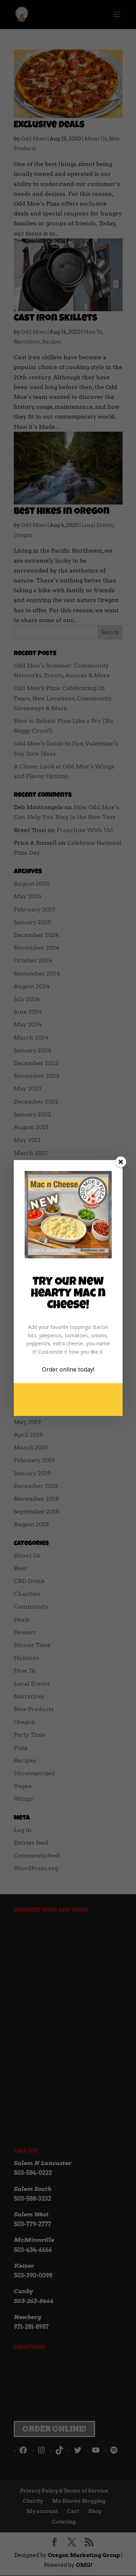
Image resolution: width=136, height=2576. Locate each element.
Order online (59, 1369)
